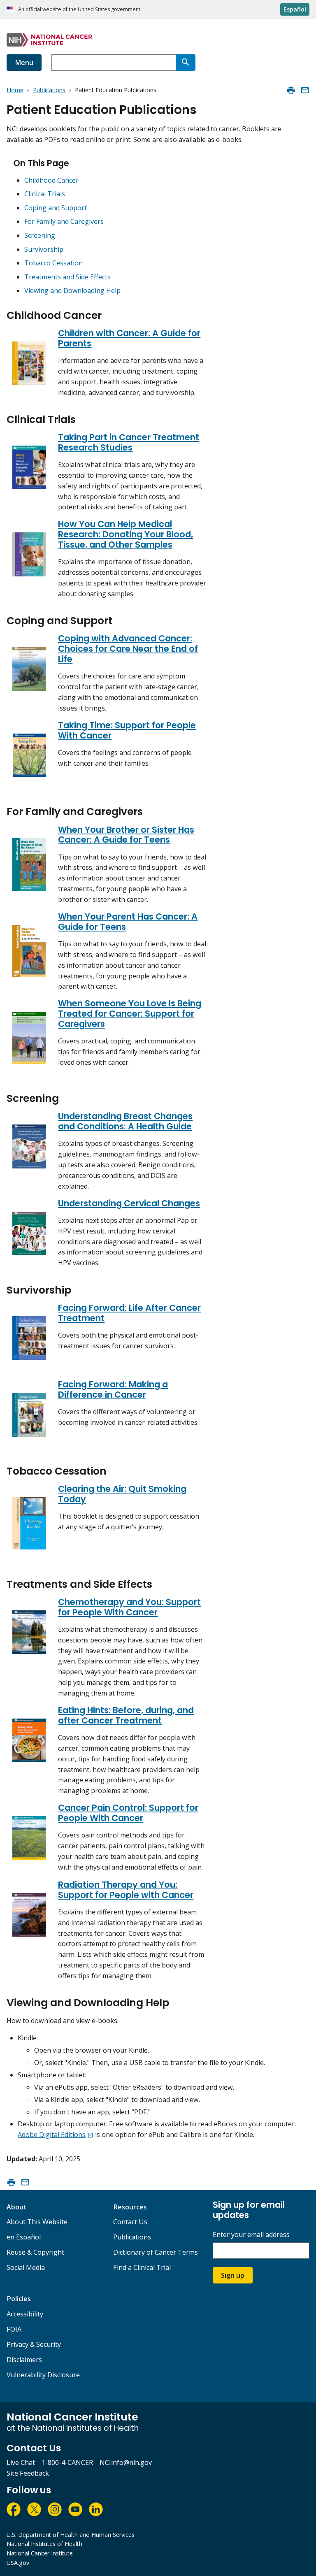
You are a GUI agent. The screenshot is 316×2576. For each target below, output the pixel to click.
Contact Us (130, 2222)
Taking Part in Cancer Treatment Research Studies (129, 442)
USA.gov (18, 2563)
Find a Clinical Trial (142, 2267)
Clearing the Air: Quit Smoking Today (122, 1494)
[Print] (291, 90)
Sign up (233, 2275)
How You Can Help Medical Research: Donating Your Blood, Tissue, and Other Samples (125, 534)
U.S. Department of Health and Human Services (71, 2535)
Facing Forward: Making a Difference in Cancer (113, 1389)
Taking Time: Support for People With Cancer (127, 730)
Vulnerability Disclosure (43, 2375)
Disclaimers (24, 2360)
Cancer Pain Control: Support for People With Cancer (128, 1813)
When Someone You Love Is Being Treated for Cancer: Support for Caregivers (130, 1014)
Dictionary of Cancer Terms (156, 2252)
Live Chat (21, 2462)
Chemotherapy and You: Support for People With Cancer (129, 1607)
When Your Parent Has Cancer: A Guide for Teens (128, 922)
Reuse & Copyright (35, 2252)
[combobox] (114, 63)
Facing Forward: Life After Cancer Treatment (129, 1313)
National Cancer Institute (40, 2553)
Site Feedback (28, 2473)
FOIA (14, 2329)
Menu (24, 63)
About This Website (37, 2222)
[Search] (186, 63)
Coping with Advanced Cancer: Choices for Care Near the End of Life (128, 649)
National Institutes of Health (44, 2544)
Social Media (26, 2267)
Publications (132, 2237)
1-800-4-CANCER (67, 2462)
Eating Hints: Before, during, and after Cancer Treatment (126, 1715)
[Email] (305, 90)
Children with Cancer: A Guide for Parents (129, 338)
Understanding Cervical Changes (129, 1203)
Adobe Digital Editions (52, 2135)
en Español (24, 2237)
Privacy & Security (34, 2344)
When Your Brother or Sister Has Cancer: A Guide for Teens (126, 835)
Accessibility (25, 2314)
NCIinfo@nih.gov (126, 2462)
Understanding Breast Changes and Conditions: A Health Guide (125, 1121)
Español (295, 9)
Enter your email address (251, 2235)
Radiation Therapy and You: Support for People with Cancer (126, 1890)
